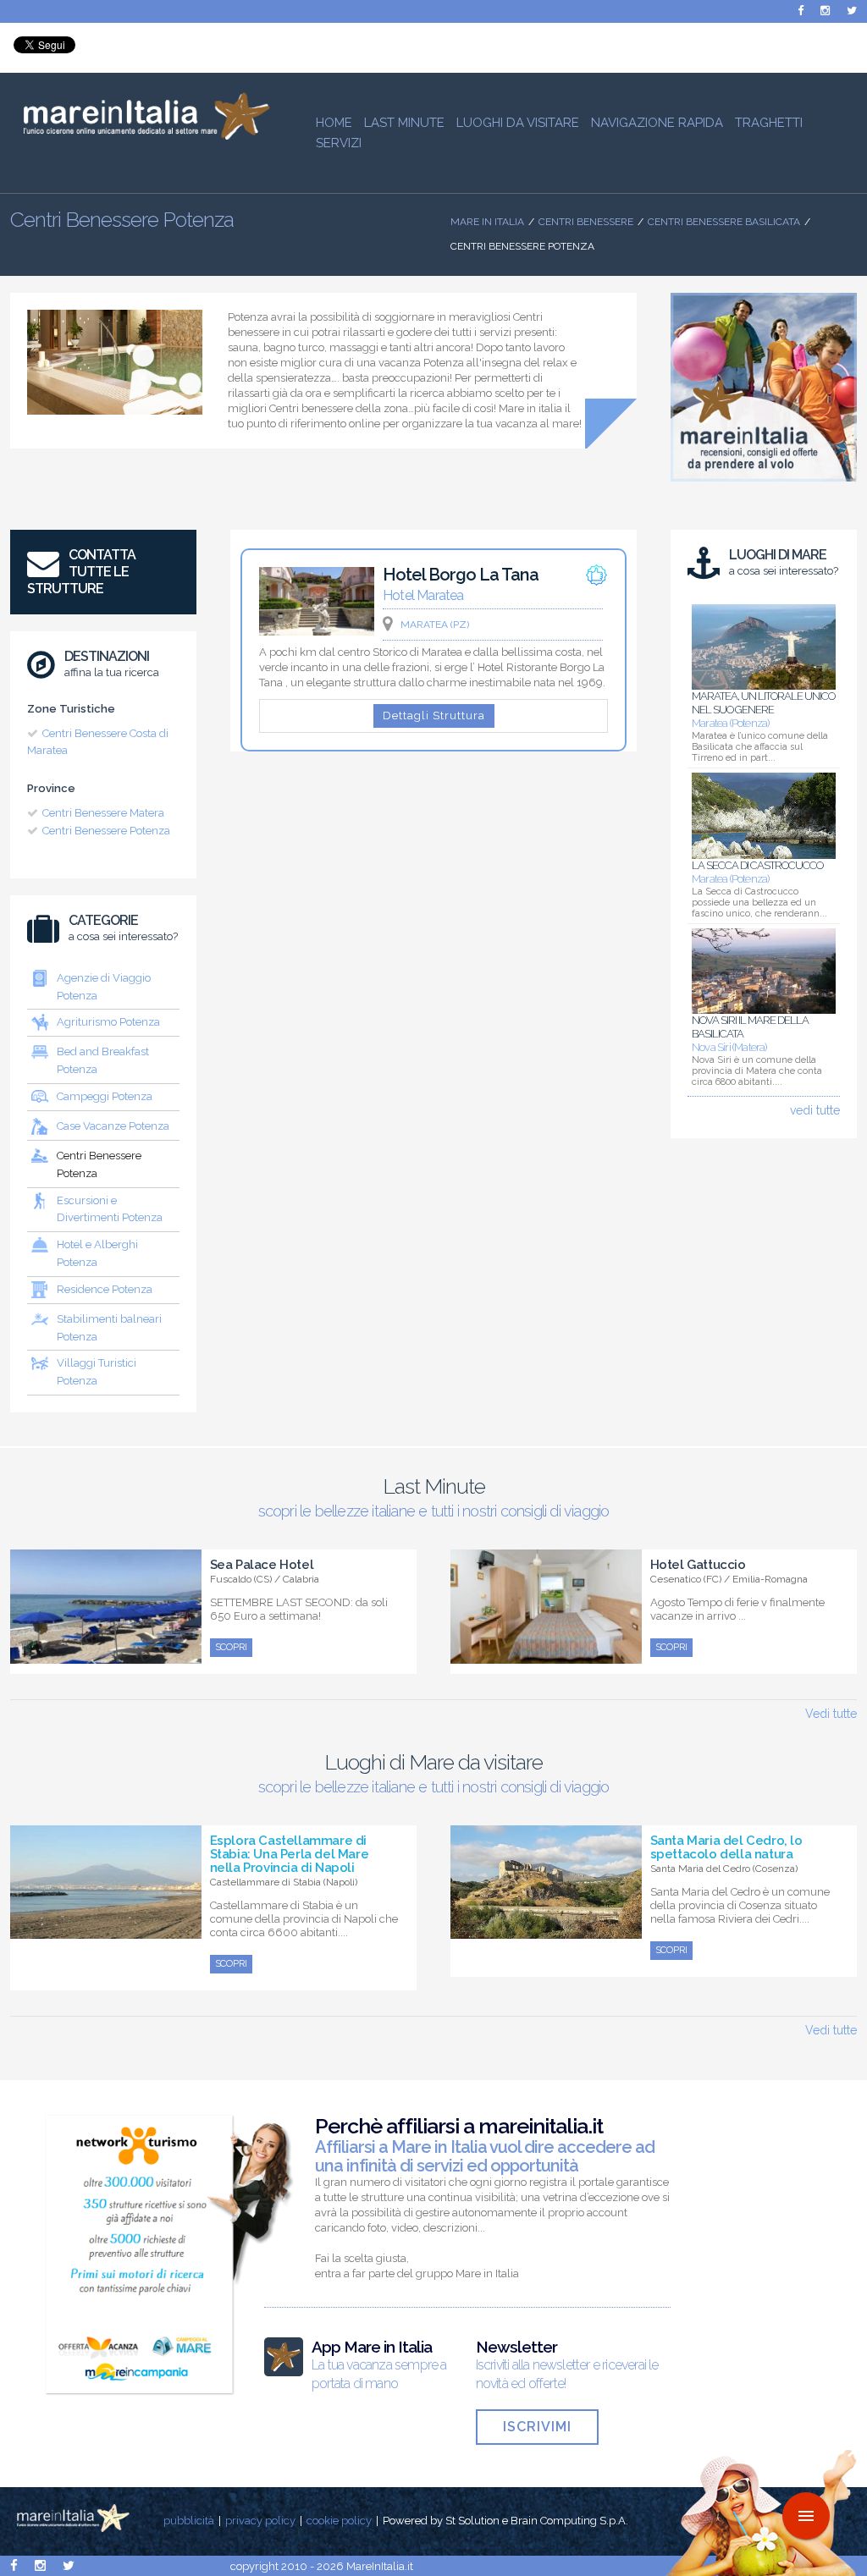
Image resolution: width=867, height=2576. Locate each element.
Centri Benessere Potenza (106, 831)
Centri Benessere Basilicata (724, 222)
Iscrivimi (537, 2427)
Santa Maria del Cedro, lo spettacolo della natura (726, 1847)
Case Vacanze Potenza (113, 1126)
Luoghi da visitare (518, 123)
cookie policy (339, 2521)
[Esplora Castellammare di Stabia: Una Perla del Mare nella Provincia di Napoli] (106, 1929)
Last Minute (404, 123)
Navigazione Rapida (657, 123)
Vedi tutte (831, 1714)
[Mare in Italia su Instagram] (825, 11)
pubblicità (189, 2521)
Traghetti (769, 123)
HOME (334, 123)
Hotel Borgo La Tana (461, 575)
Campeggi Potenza (105, 1096)
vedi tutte (815, 1110)
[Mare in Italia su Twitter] (852, 11)
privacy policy (260, 2521)
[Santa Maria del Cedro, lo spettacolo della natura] (546, 1929)
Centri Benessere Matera (103, 813)
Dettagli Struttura (434, 716)
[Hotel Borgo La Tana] (317, 631)
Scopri (231, 1647)
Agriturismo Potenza (108, 1022)
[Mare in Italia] (140, 135)
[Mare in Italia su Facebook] (801, 11)
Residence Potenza (105, 1289)
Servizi (339, 143)
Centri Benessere (586, 222)
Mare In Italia (487, 222)
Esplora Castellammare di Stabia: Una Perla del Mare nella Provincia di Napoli (290, 1854)
